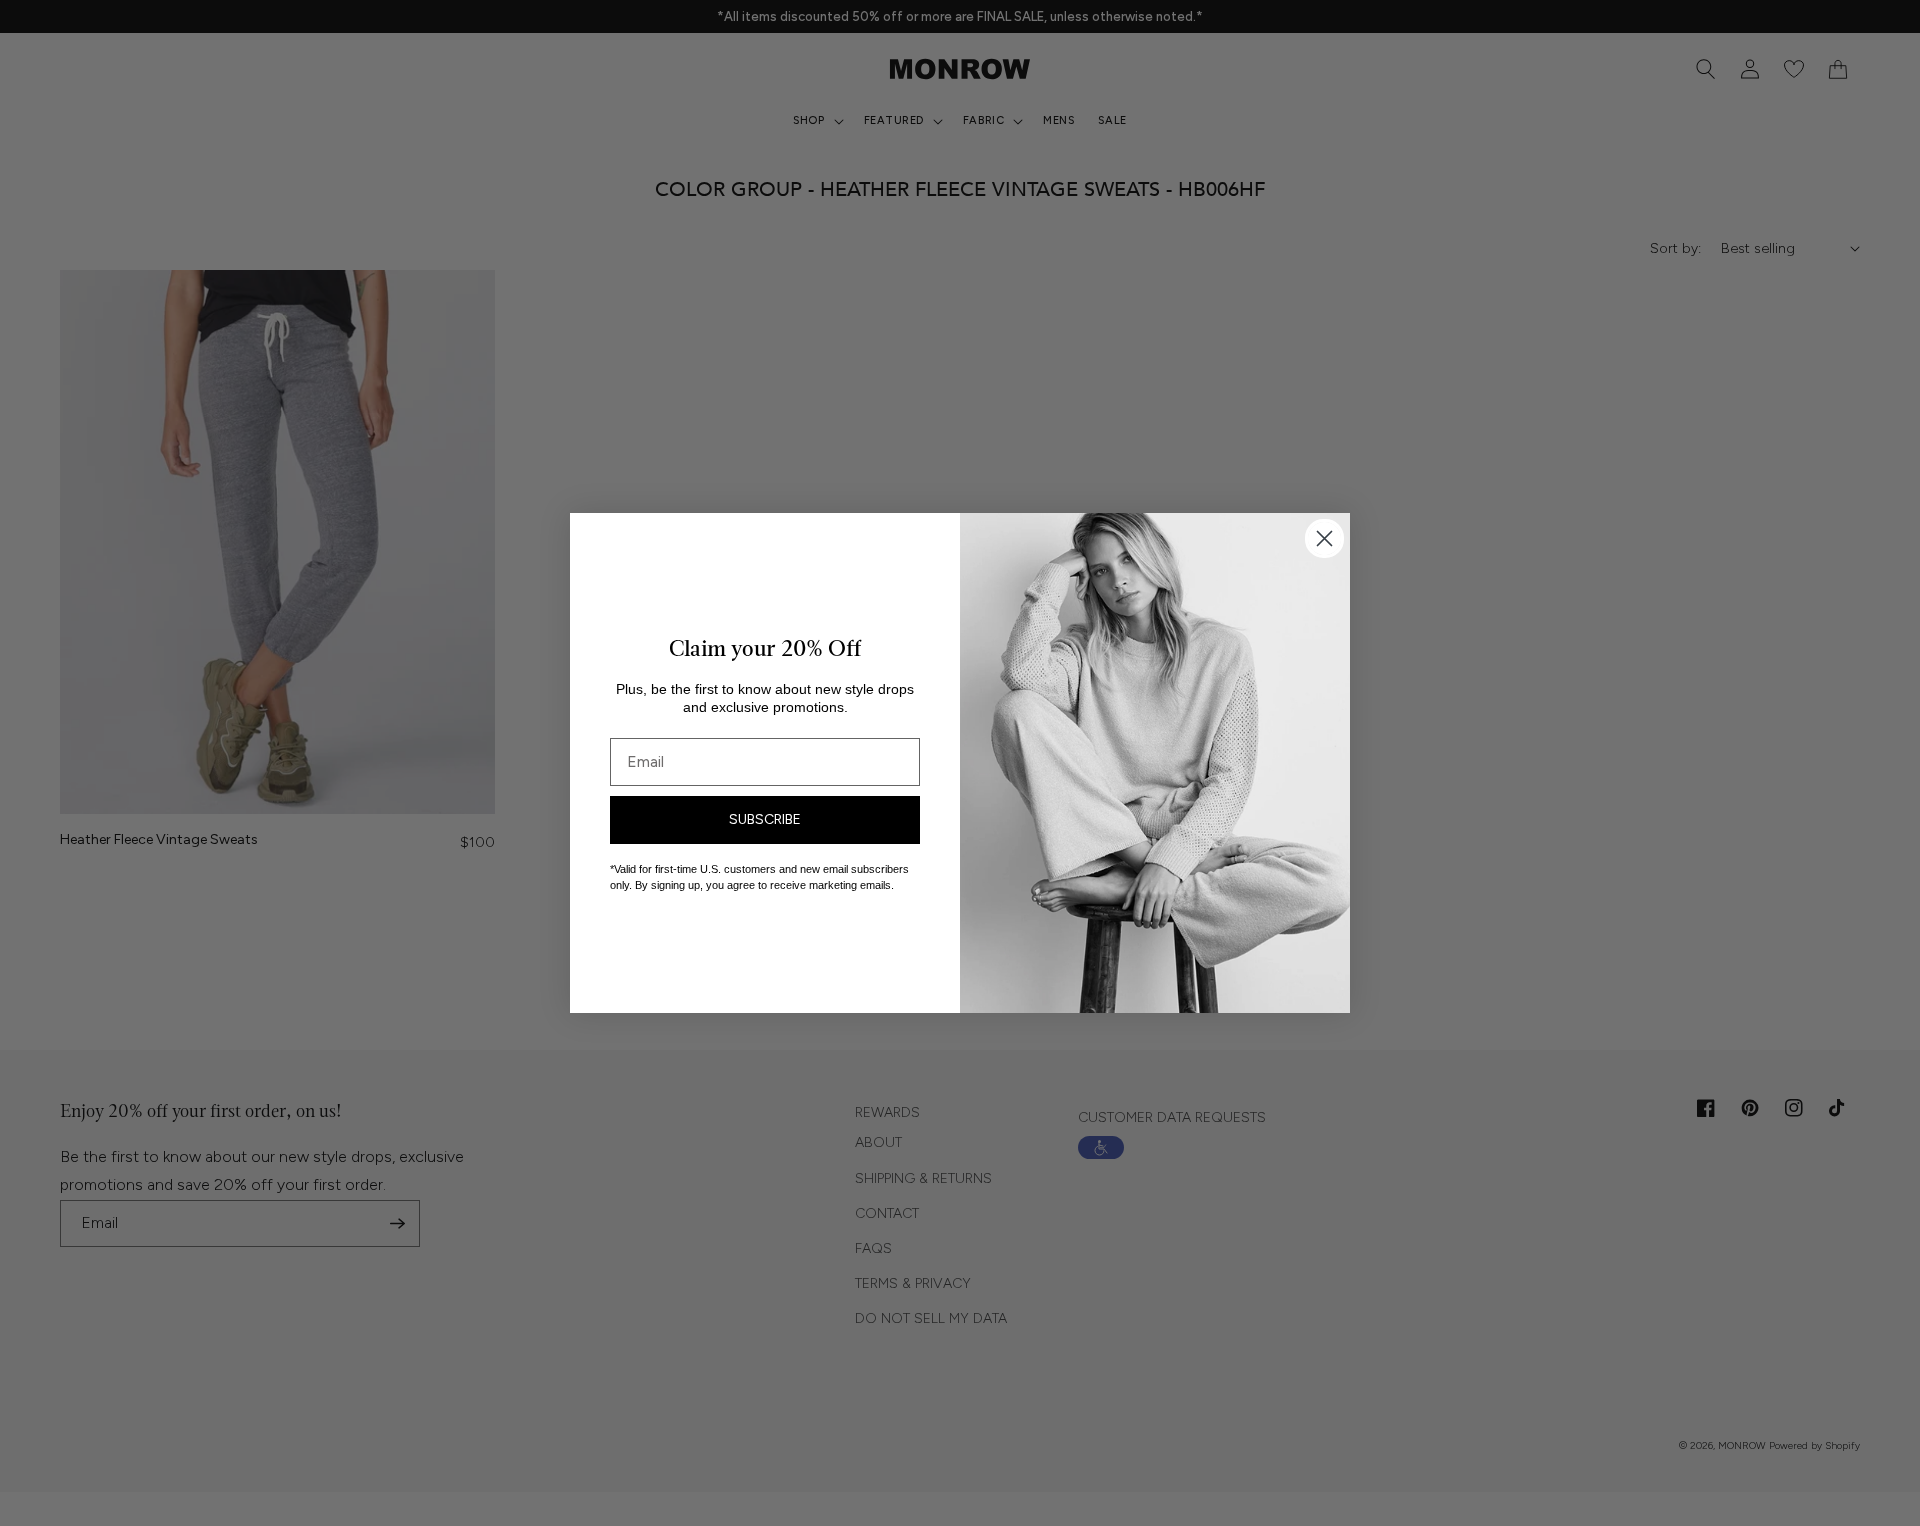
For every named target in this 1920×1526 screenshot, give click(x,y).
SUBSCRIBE (765, 819)
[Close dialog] (1324, 538)
